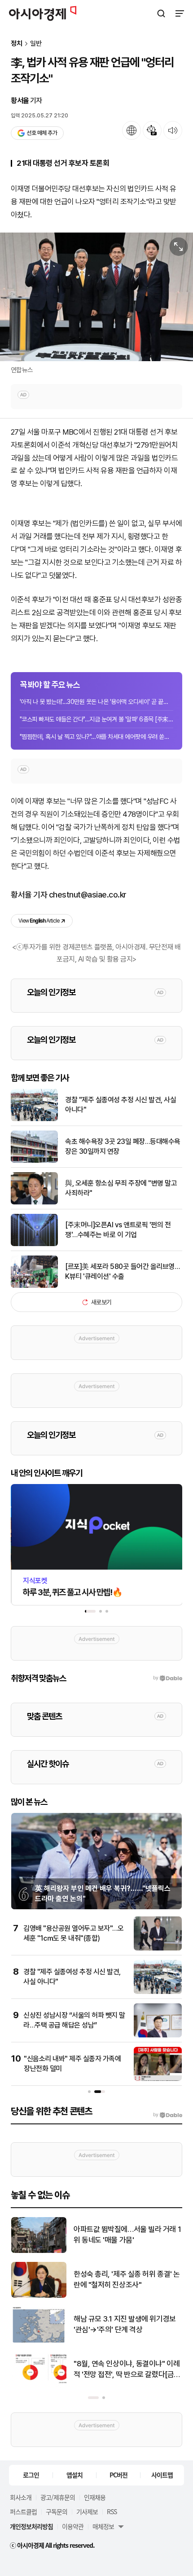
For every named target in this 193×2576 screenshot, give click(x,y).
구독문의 (57, 2511)
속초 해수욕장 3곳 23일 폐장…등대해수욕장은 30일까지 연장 (123, 1146)
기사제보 (87, 2511)
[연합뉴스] (96, 297)
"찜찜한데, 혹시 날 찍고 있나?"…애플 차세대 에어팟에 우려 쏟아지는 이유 (96, 737)
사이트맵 (162, 2475)
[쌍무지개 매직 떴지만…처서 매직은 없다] (39, 2251)
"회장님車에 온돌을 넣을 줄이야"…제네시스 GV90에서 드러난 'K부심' (126, 2324)
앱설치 (75, 2475)
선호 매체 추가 (42, 133)
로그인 (31, 2475)
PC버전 (118, 2475)
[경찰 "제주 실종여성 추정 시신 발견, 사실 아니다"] (34, 1119)
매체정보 (103, 2526)
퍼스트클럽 (23, 2511)
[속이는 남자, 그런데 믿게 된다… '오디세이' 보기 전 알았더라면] (39, 2296)
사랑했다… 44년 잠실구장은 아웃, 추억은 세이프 (124, 2369)
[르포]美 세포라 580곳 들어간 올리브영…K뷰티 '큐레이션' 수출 (122, 1271)
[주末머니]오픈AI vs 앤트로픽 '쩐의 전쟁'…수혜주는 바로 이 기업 (118, 1230)
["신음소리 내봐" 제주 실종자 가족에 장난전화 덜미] (158, 2079)
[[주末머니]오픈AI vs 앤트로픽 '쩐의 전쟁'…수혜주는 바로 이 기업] (34, 1244)
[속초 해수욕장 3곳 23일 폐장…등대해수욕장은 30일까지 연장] (34, 1161)
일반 (36, 44)
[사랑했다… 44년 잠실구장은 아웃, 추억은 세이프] (39, 2385)
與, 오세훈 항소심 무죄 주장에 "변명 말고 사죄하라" (121, 1188)
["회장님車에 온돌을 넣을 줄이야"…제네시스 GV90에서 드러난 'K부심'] (39, 2341)
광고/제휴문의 (58, 2497)
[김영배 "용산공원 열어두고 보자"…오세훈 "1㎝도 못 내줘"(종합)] (158, 1948)
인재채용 (95, 2497)
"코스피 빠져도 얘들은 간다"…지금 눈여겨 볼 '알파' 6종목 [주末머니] (96, 719)
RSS (112, 2511)
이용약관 (73, 2526)
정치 (17, 44)
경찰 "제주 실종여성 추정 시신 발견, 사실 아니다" (121, 1105)
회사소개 (21, 2497)
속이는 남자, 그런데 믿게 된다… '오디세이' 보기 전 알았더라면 (125, 2279)
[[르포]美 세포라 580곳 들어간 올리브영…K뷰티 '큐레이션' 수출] (34, 1286)
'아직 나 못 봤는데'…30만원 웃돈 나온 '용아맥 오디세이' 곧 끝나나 (96, 702)
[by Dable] (168, 2115)
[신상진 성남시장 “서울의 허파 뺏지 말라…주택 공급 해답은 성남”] (158, 2035)
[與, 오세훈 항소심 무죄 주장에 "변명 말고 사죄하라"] (34, 1202)
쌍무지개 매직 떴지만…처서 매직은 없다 (125, 2235)
